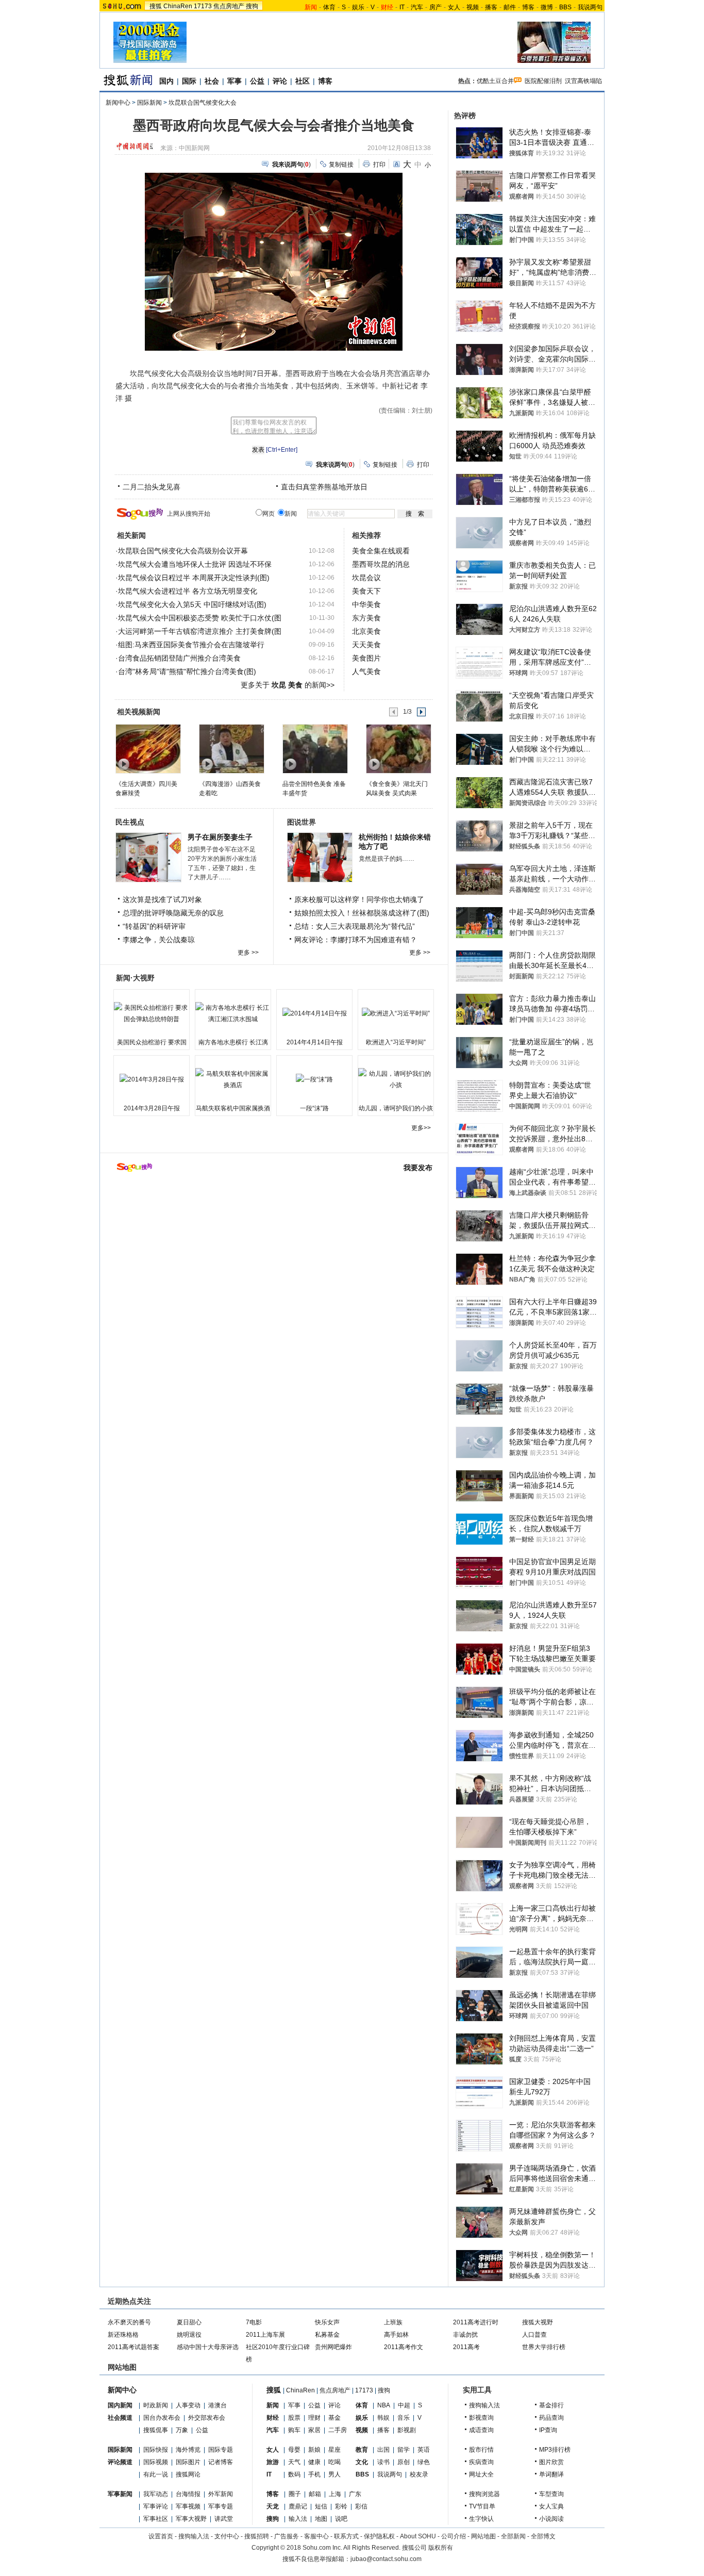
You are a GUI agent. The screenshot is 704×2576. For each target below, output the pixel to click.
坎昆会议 (366, 578)
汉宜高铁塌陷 (583, 81)
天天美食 (366, 645)
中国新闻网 (194, 148)
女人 (454, 7)
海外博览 (188, 2450)
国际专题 (221, 2450)
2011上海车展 (265, 2335)
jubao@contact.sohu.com (386, 2559)
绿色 (424, 2462)
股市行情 (481, 2450)
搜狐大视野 (538, 2322)
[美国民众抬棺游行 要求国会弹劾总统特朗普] (152, 1013)
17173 (203, 6)
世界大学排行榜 (544, 2347)
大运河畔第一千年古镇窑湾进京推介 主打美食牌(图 (200, 631)
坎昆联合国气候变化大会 (203, 103)
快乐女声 (327, 2322)
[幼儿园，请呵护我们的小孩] (396, 1079)
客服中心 (316, 2536)
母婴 (294, 2450)
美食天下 (366, 591)
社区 (303, 81)
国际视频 (156, 2462)
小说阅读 (551, 2519)
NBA (384, 2405)
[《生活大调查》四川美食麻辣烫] (148, 748)
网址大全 (481, 2474)
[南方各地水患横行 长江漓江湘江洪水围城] (233, 1013)
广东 (355, 2494)
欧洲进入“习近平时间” (396, 1042)
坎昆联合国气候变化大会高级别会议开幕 (183, 551)
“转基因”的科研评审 (154, 926)
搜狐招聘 (257, 2536)
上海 (335, 2494)
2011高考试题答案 (133, 2347)
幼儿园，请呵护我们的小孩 (396, 1108)
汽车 (417, 7)
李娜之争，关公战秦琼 (159, 940)
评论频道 (120, 2462)
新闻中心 (118, 103)
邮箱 (315, 2494)
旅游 (273, 2462)
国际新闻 (149, 103)
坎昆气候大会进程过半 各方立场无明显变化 (188, 591)
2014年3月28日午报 (152, 1108)
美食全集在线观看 (381, 551)
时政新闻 (156, 2405)
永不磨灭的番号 (129, 2322)
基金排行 (551, 2405)
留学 (404, 2450)
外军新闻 (221, 2494)
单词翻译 (551, 2474)
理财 (314, 2418)
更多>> (421, 1128)
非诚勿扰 (465, 2335)
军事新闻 (120, 2494)
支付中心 (227, 2536)
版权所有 (441, 2548)
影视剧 (407, 2430)
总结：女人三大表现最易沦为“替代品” (355, 926)
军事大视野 (191, 2519)
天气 (294, 2462)
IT (402, 7)
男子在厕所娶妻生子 (220, 837)
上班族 (393, 2322)
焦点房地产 (229, 6)
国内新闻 (120, 2405)
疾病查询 (481, 2462)
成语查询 (481, 2430)
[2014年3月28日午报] (152, 1079)
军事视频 (188, 2506)
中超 (404, 2405)
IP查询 (548, 2430)
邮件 (510, 7)
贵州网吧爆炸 (333, 2347)
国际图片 (188, 2462)
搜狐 (156, 6)
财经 (273, 2418)
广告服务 (287, 2536)
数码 (294, 2474)
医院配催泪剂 (543, 81)
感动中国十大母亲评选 (208, 2347)
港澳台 (217, 2405)
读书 (383, 2462)
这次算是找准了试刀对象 (162, 899)
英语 (424, 2450)
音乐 (404, 2418)
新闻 (273, 2405)
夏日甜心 (189, 2322)
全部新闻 (513, 2536)
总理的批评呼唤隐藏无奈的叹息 (173, 913)
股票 (294, 2418)
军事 (234, 81)
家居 (314, 2430)
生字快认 (481, 2519)
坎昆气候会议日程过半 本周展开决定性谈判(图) (194, 578)
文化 (362, 2462)
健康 (314, 2462)
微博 (547, 7)
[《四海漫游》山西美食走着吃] (231, 748)
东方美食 (366, 618)
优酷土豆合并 (495, 81)
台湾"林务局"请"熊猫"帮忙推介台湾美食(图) (187, 671)
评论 (280, 81)
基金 (334, 2418)
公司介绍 (454, 2536)
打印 (379, 165)
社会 (212, 81)
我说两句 (590, 7)
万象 (182, 2430)
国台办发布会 (162, 2418)
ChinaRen (178, 6)
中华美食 (366, 604)
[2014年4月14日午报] (314, 1013)
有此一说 (156, 2474)
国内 (166, 81)
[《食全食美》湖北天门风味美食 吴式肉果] (398, 748)
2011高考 (466, 2347)
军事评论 (156, 2506)
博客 (528, 7)
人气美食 (366, 671)
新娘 (314, 2450)
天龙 (273, 2506)
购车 (294, 2430)
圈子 (295, 2494)
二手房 (338, 2430)
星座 (334, 2450)
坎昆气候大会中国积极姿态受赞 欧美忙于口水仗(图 (200, 618)
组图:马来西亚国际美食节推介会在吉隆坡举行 (191, 645)
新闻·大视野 (135, 978)
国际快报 (156, 2450)
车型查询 (551, 2494)
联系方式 (346, 2536)
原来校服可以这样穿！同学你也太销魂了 (359, 899)
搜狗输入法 (484, 2405)
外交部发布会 (207, 2418)
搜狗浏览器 (484, 2494)
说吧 (341, 2519)
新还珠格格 (123, 2335)
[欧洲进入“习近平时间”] (396, 1013)
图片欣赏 (551, 2462)
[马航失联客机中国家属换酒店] (233, 1079)
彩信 (361, 2506)
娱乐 (358, 7)
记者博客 (221, 2462)
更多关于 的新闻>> (288, 685)
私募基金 (327, 2335)
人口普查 (534, 2335)
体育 (329, 7)
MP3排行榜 (555, 2450)
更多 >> (248, 953)
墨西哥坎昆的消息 (381, 564)
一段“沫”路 (314, 1108)
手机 (314, 2474)
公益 (257, 81)
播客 (491, 7)
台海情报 (188, 2494)
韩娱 (383, 2418)
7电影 (254, 2322)
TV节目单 (482, 2506)
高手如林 (396, 2335)
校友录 (419, 2474)
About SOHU (418, 2536)
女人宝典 (551, 2506)
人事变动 (188, 2405)
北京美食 (366, 631)
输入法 (298, 2519)
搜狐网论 (188, 2474)
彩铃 (341, 2506)
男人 (334, 2474)
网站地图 (483, 2536)
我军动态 (156, 2494)
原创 (404, 2462)
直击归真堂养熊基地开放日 (324, 487)
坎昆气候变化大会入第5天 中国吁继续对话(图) (192, 604)
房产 (435, 7)
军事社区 (156, 2519)
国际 (189, 81)
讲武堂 (224, 2519)
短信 (321, 2506)
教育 (362, 2450)
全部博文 (543, 2536)
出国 (383, 2450)
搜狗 (252, 6)
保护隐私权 (379, 2536)
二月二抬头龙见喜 (152, 487)
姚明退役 (189, 2335)
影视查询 (481, 2418)
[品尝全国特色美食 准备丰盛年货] (315, 748)
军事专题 (221, 2506)
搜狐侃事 (156, 2430)
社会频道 (120, 2418)
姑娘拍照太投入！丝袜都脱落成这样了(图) (362, 913)
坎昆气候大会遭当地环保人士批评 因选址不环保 (195, 564)
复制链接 (341, 165)
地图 (321, 2519)
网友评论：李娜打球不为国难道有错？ (356, 940)
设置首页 (161, 2536)
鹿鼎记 (298, 2506)
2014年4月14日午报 (315, 1042)
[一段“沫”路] (314, 1079)
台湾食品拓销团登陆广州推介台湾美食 (179, 658)
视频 (473, 7)
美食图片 (366, 658)
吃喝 (334, 2462)
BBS (565, 7)
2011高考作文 (404, 2347)
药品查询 (551, 2418)
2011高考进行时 (476, 2322)
